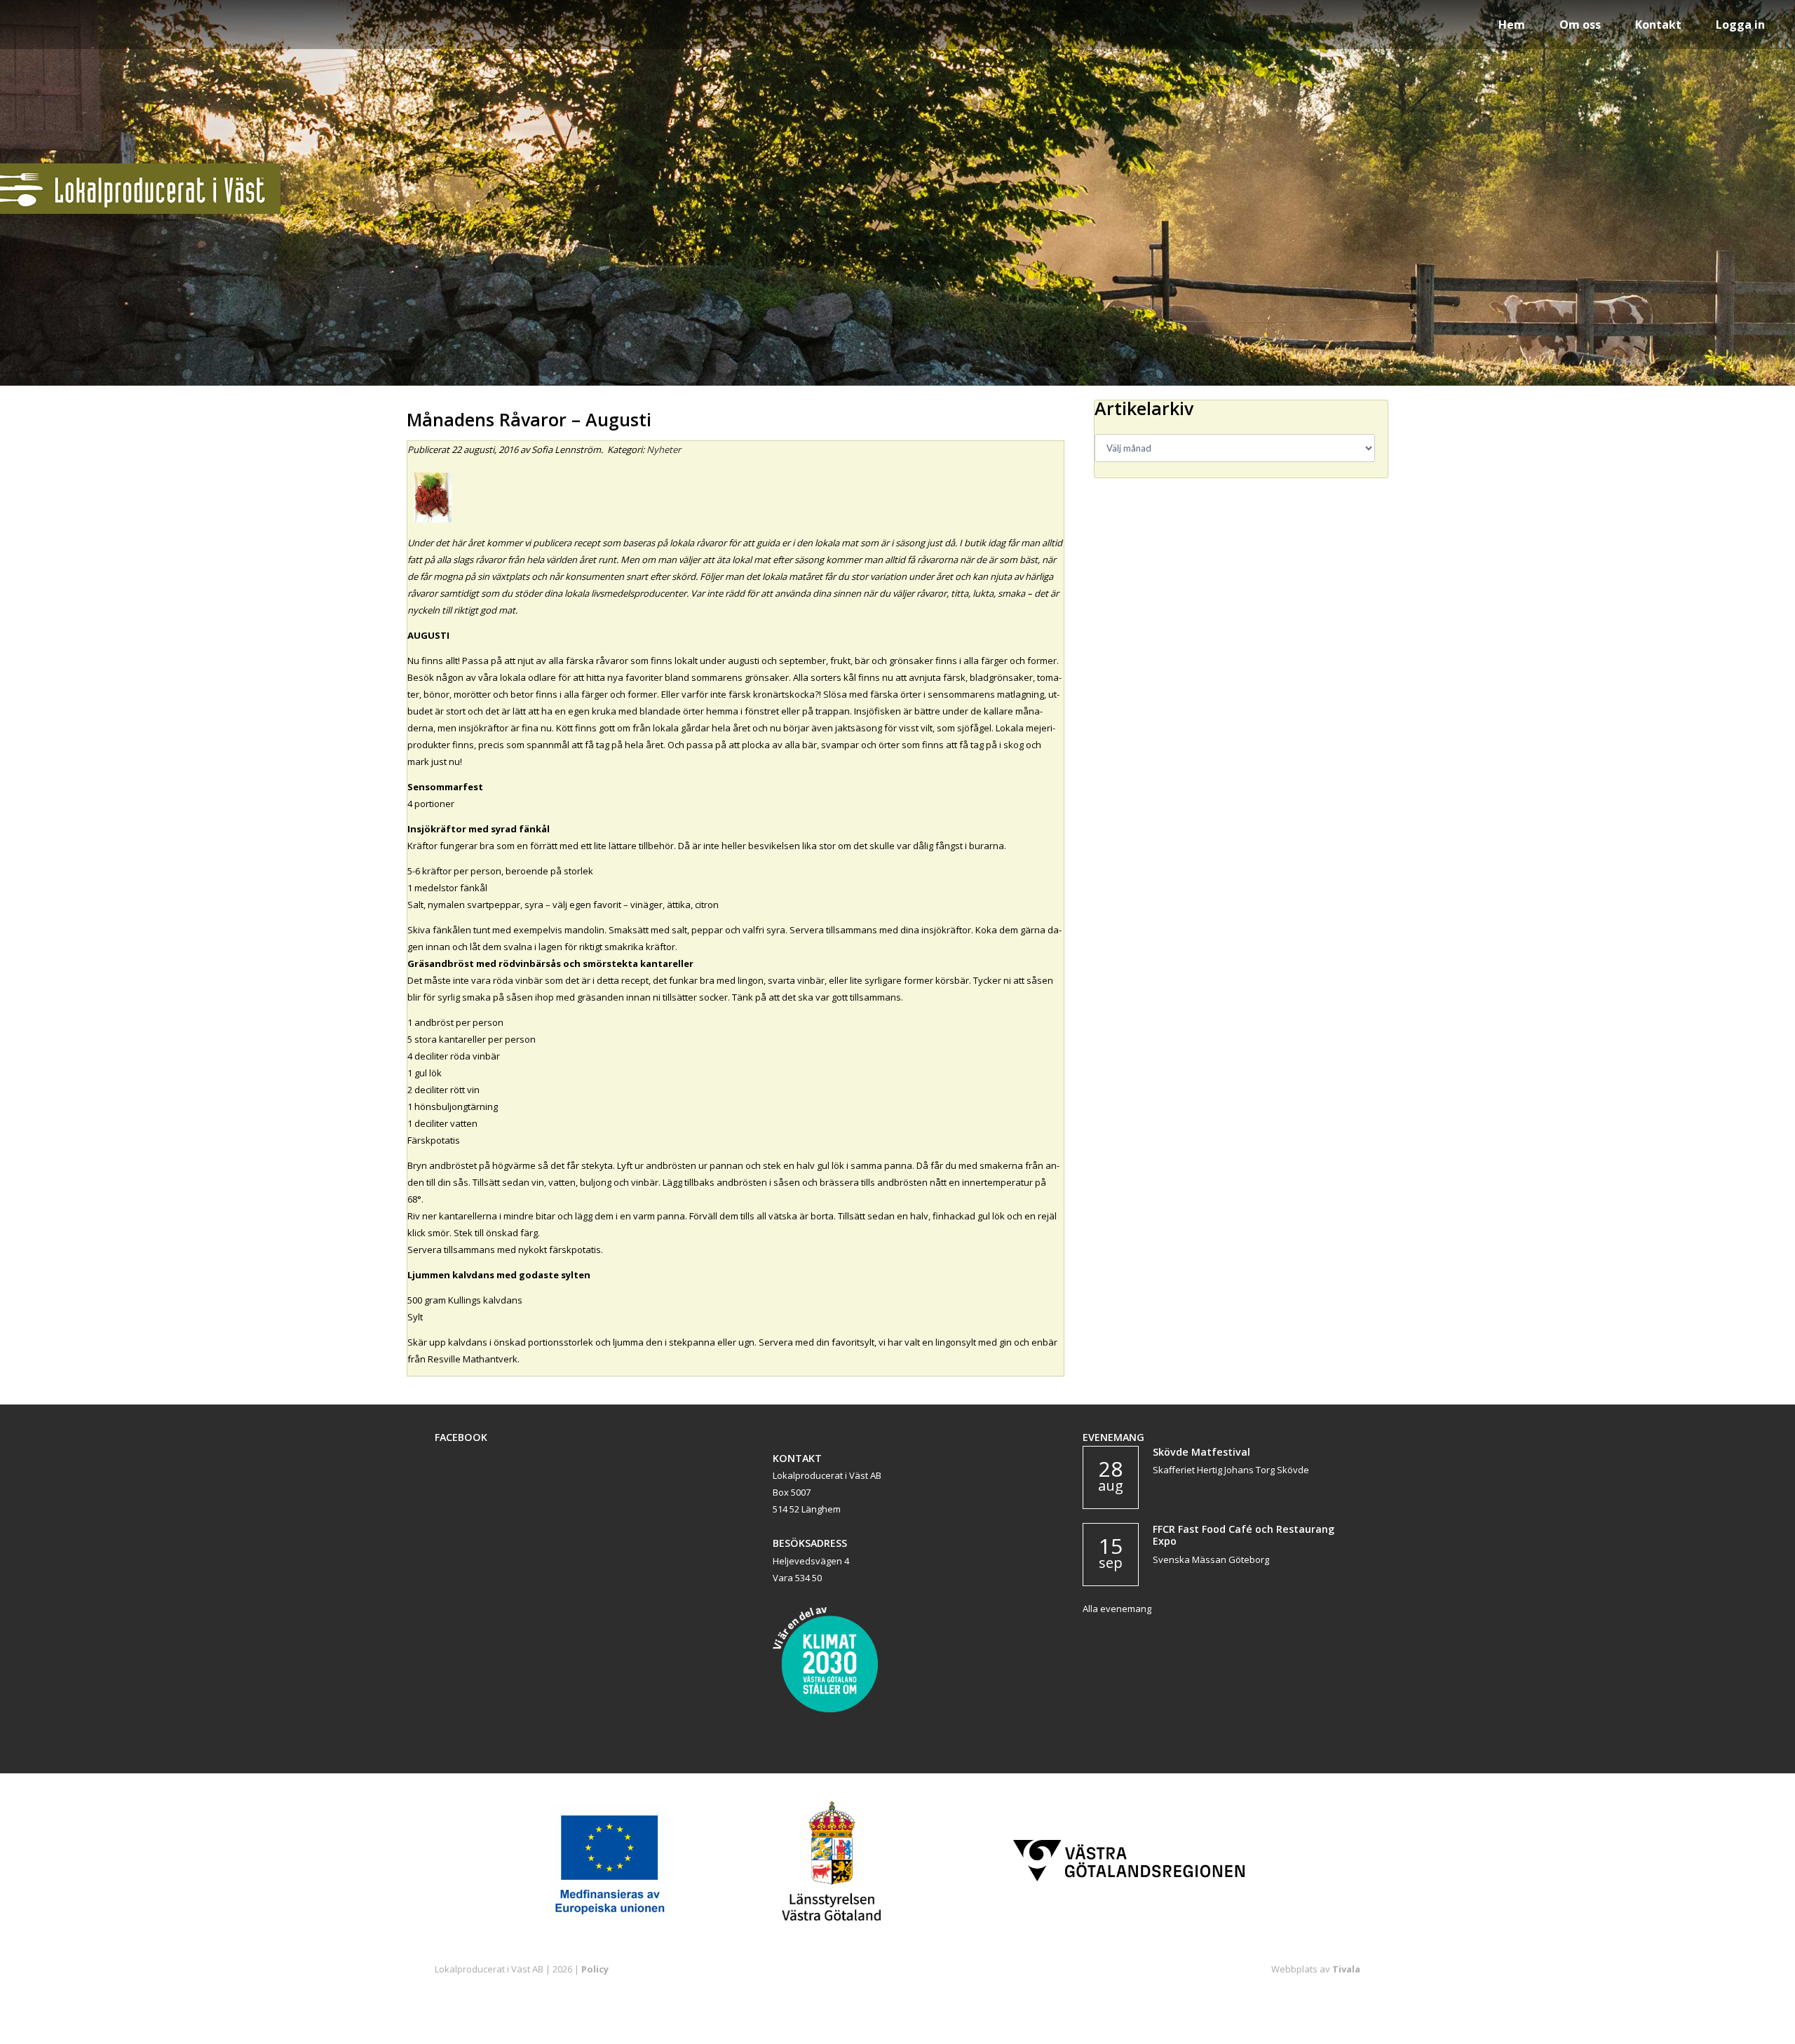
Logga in (1740, 25)
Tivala (1346, 1969)
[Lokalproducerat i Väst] (140, 210)
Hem (1512, 25)
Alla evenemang (1117, 1609)
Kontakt (1658, 25)
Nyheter (664, 449)
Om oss (1580, 25)
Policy (595, 1969)
